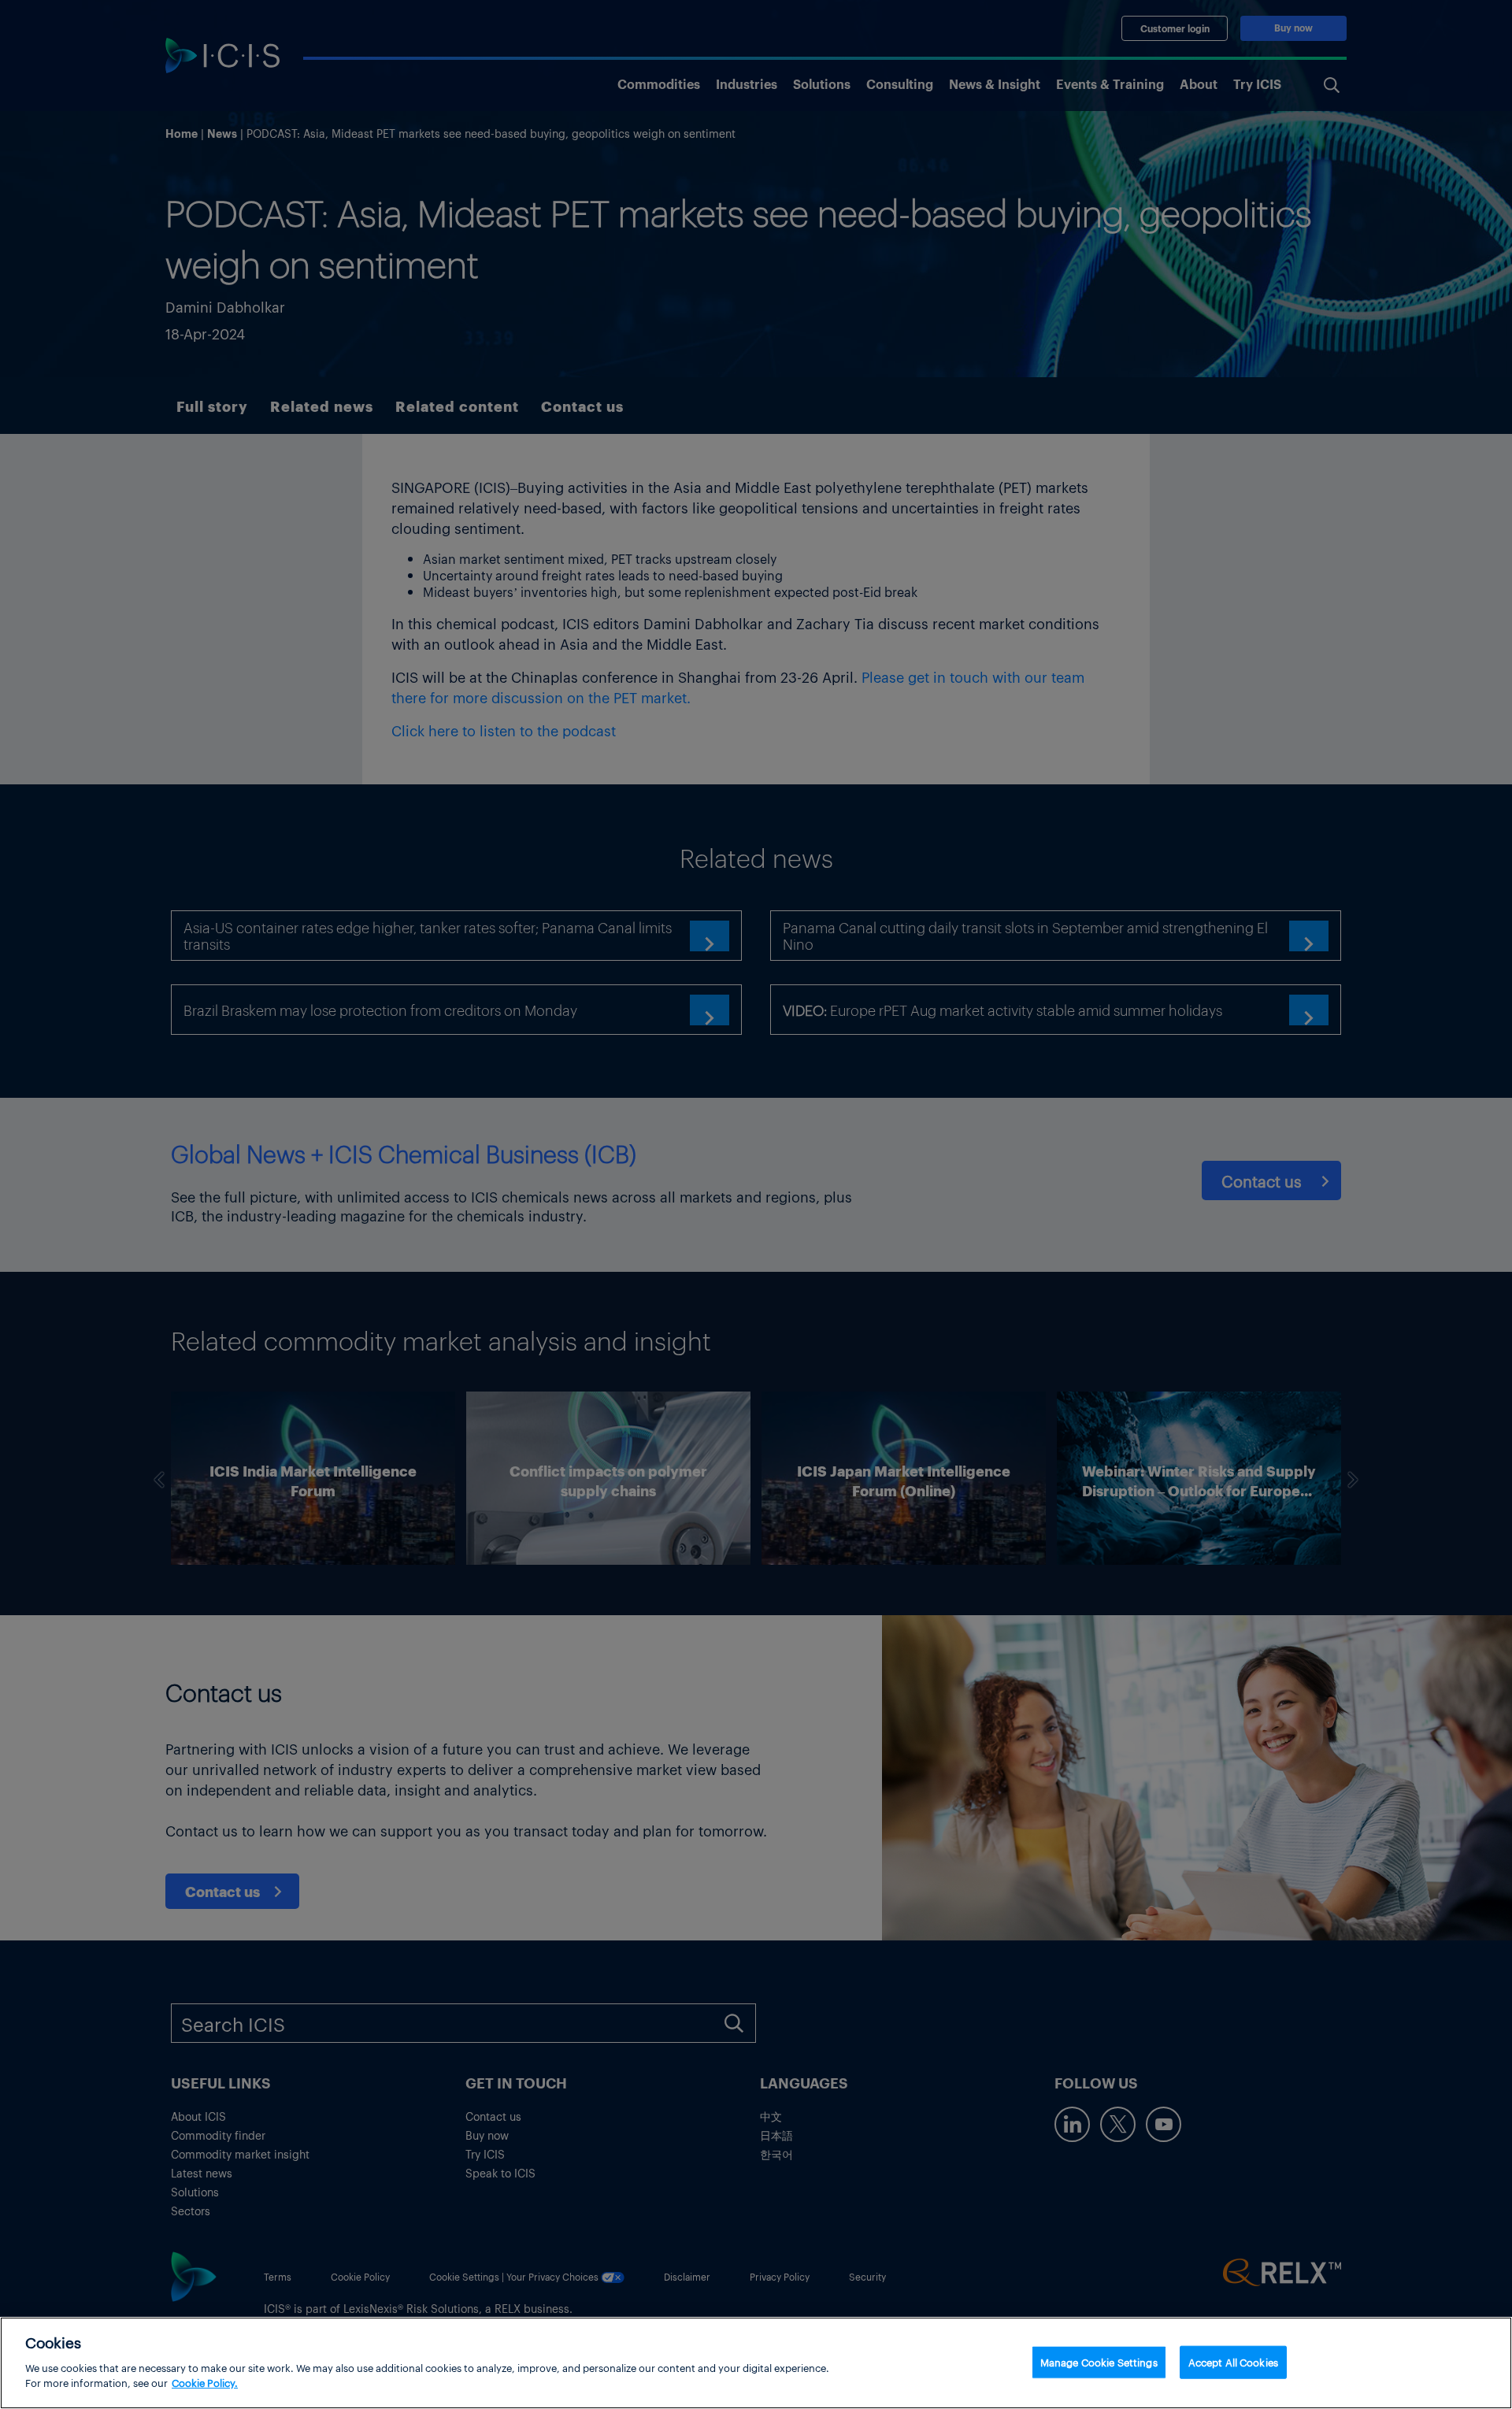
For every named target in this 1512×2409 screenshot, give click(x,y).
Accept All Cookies (1233, 2361)
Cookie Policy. (205, 2383)
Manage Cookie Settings (1099, 2361)
